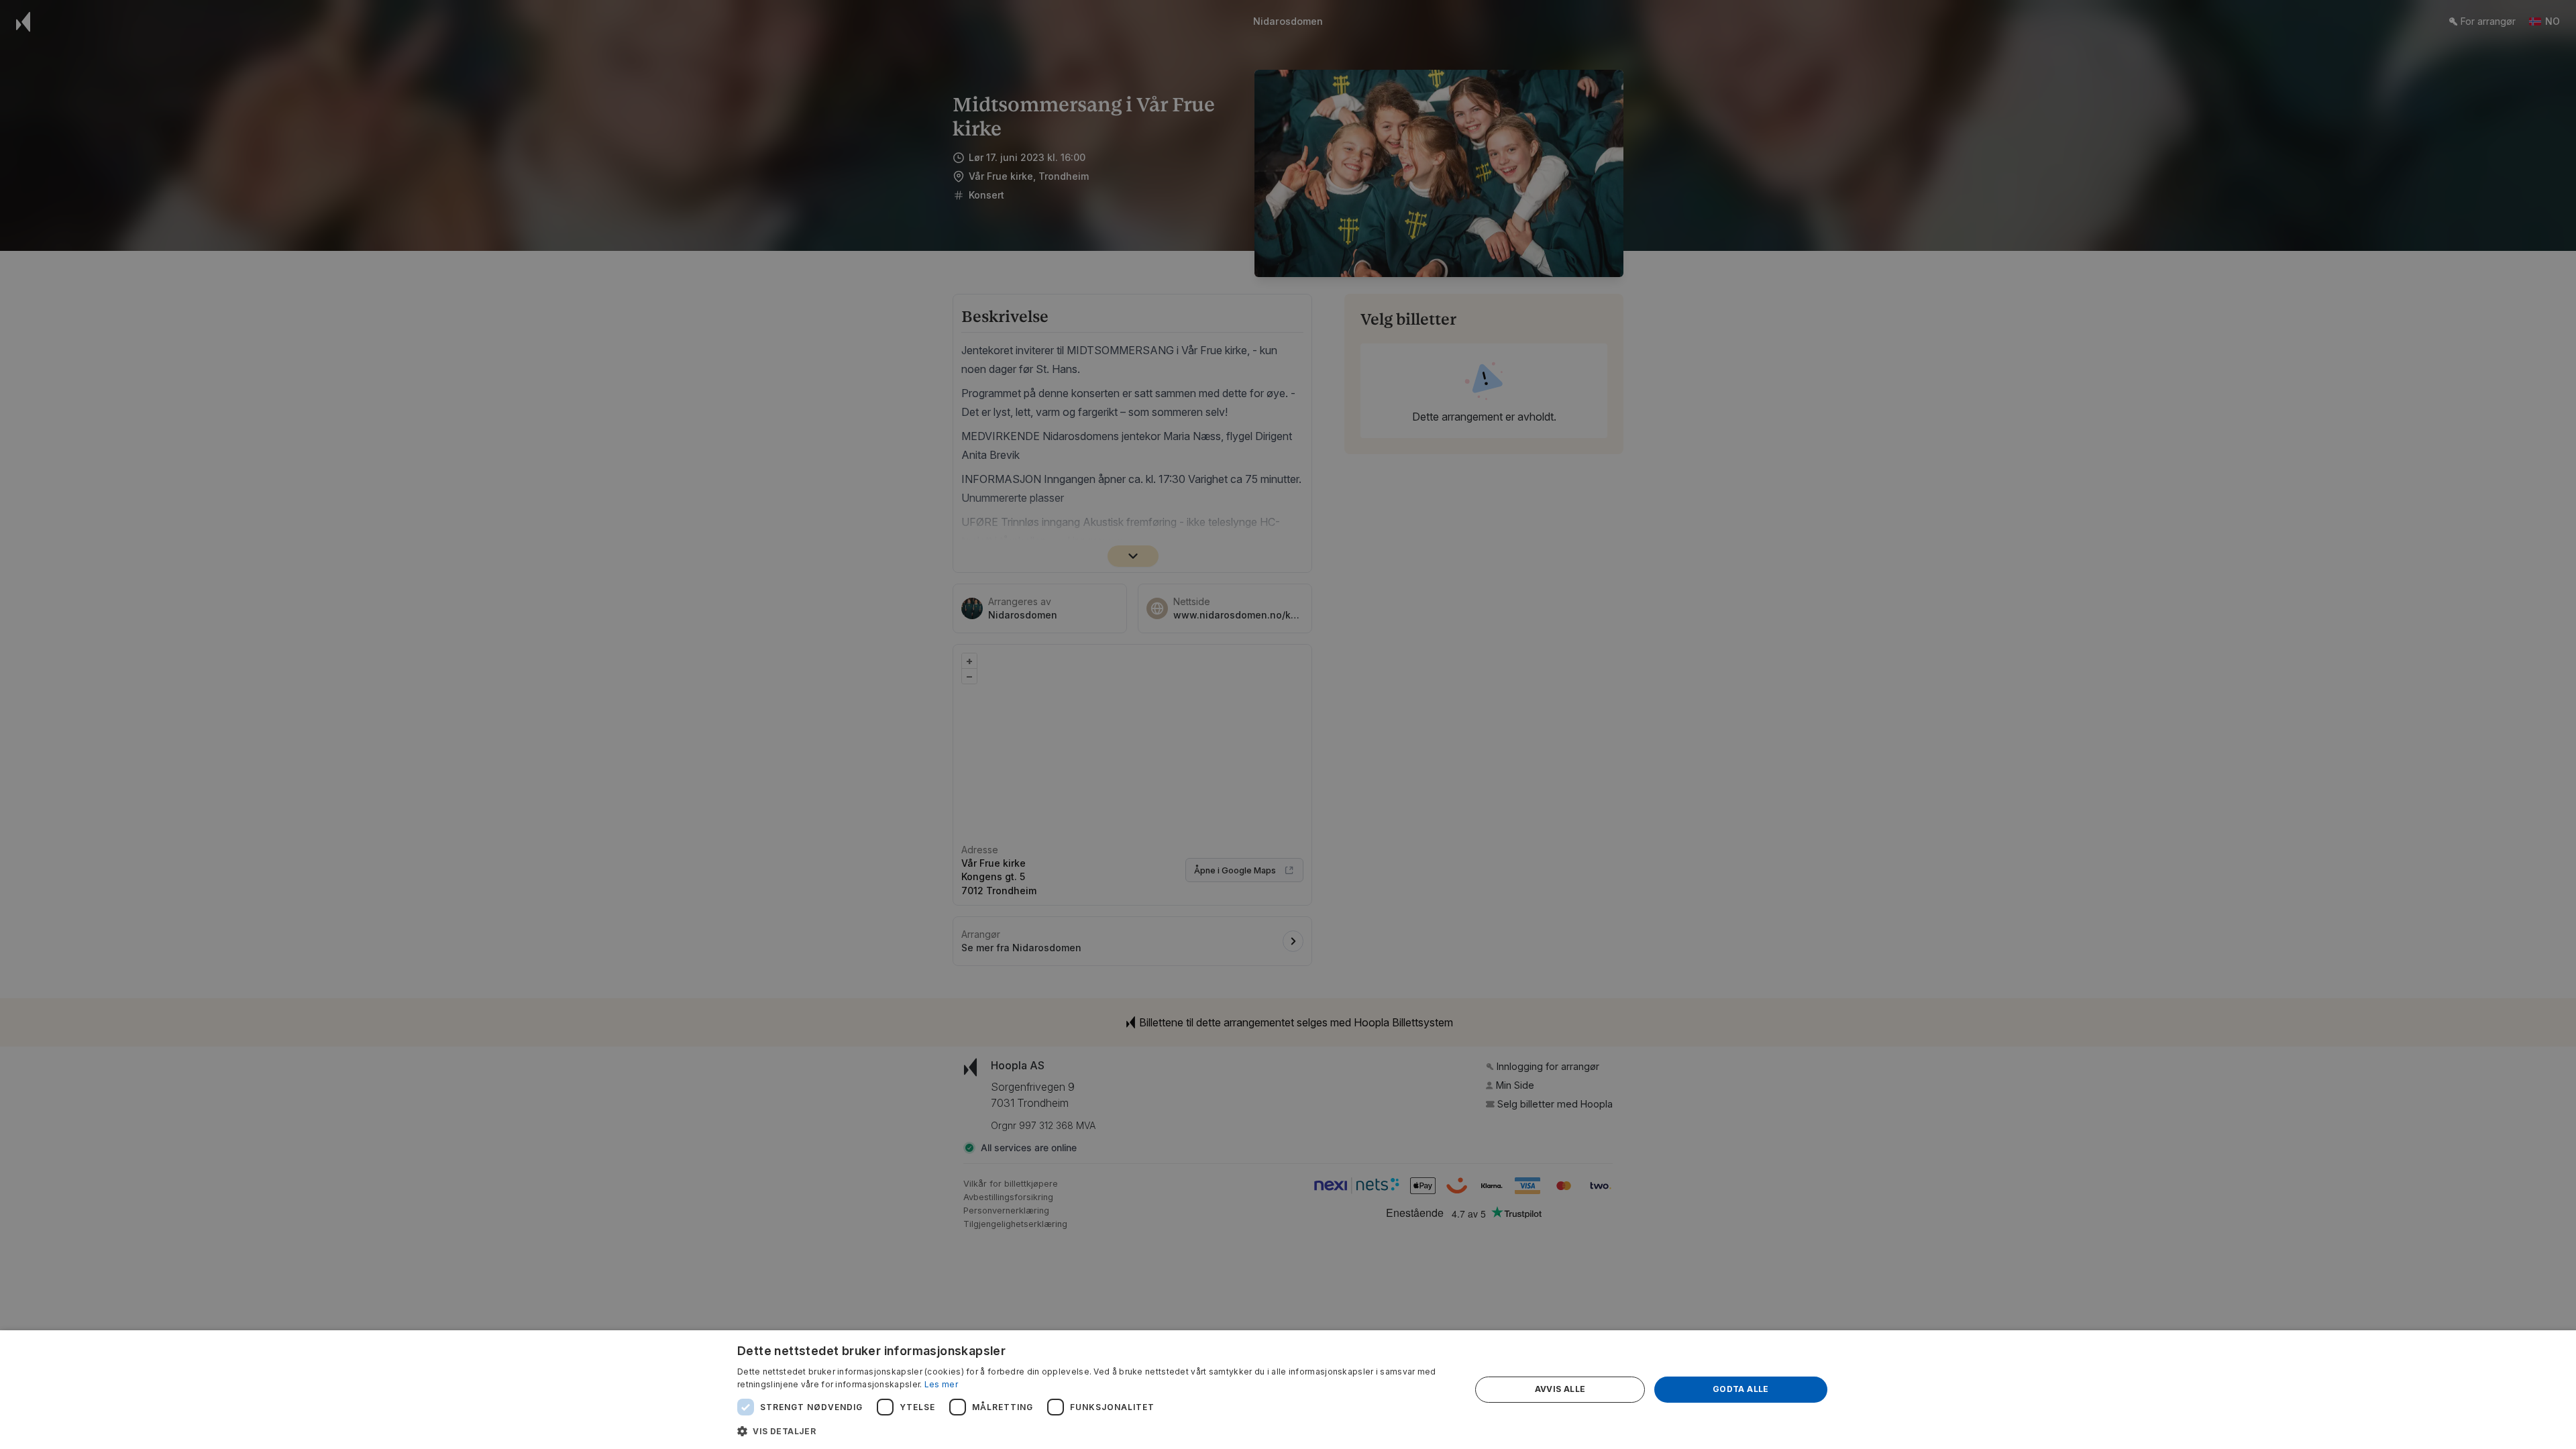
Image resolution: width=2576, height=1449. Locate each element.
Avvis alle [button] (1560, 1389)
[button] (1093, 1431)
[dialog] (1288, 1390)
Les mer (941, 1384)
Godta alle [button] (1741, 1389)
